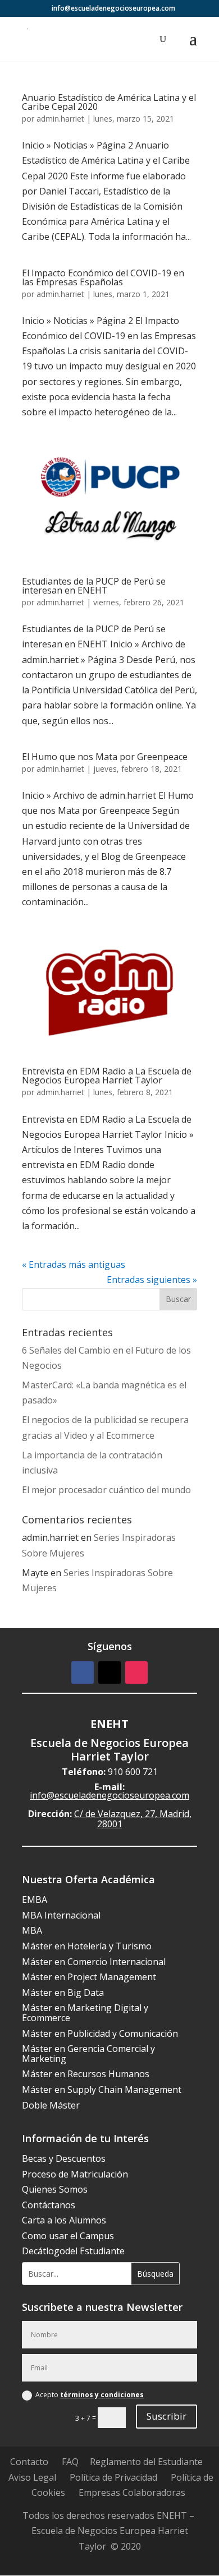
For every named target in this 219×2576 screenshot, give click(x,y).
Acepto (90, 2395)
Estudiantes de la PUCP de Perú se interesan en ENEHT (94, 586)
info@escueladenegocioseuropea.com (109, 1795)
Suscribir (166, 2416)
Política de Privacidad (113, 2477)
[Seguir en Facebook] (83, 1672)
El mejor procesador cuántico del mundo (106, 1490)
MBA (32, 1930)
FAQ (70, 2462)
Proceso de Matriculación (75, 2174)
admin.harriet (60, 119)
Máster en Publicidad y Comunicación (100, 2033)
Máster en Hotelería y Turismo (87, 1946)
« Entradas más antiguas (74, 1264)
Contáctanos (49, 2205)
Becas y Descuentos (64, 2158)
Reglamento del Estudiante (146, 2462)
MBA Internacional (61, 1915)
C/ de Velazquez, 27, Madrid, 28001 (133, 1819)
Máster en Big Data (63, 1993)
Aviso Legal (32, 2477)
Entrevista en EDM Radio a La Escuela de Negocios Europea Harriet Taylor (107, 1076)
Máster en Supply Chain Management (102, 2089)
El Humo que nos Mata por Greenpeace (105, 757)
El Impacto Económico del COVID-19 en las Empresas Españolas (103, 277)
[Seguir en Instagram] (136, 1672)
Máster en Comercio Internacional (94, 1962)
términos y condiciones (102, 2395)
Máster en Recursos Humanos (86, 2074)
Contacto (29, 2462)
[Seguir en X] (109, 1672)
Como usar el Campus (68, 2236)
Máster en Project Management (89, 1977)
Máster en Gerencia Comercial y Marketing (88, 2054)
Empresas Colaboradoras (132, 2492)
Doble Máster (51, 2105)
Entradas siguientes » (152, 1280)
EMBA (35, 1899)
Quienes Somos (55, 2189)
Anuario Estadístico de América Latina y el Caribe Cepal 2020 (109, 102)
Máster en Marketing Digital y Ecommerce (85, 2013)
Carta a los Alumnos (64, 2220)
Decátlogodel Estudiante (73, 2251)
